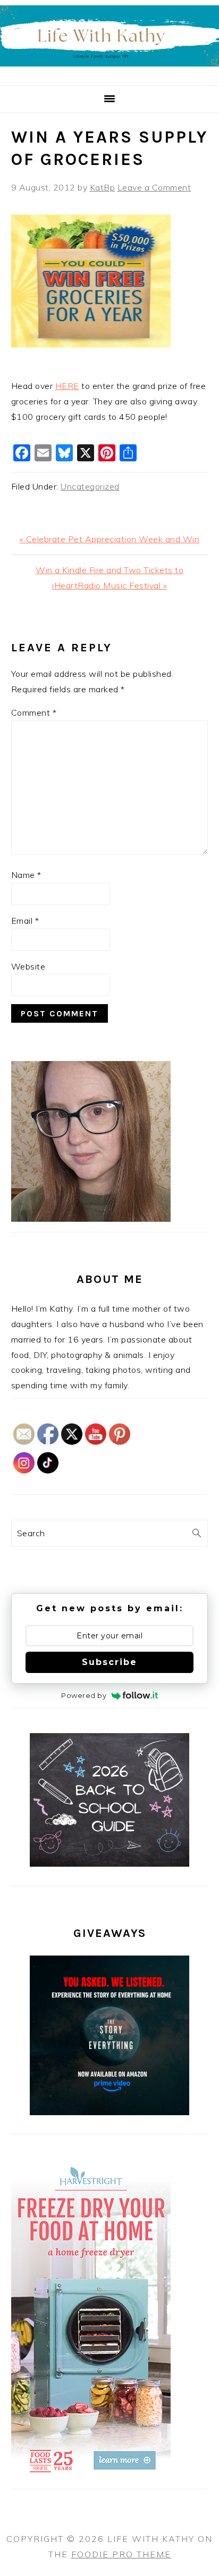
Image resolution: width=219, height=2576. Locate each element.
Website (28, 966)
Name (26, 875)
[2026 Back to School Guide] (109, 1863)
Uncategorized (90, 486)
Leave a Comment (154, 187)
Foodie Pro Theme (121, 2554)
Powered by (84, 1695)
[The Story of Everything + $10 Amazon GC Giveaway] (109, 2112)
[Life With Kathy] (109, 73)
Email (25, 921)
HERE (67, 386)
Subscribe (109, 1662)
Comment (34, 713)
